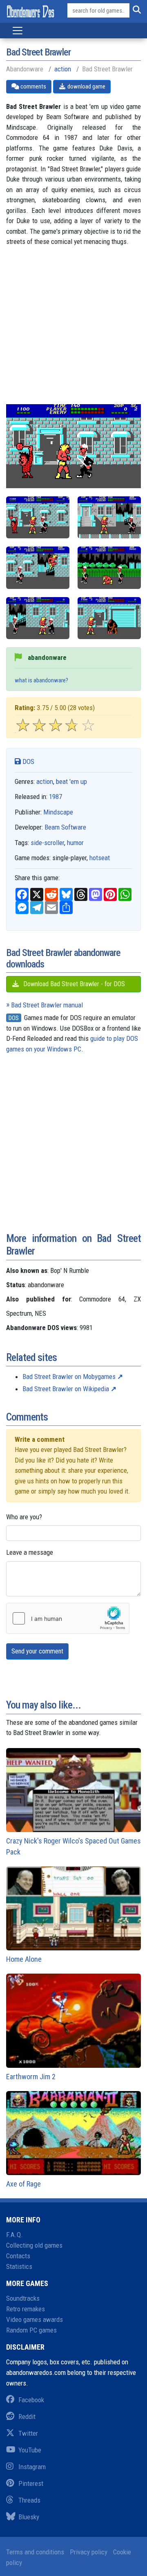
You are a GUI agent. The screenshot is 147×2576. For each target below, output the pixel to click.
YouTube (30, 2450)
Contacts (18, 2256)
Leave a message (30, 1552)
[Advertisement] (73, 331)
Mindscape (58, 812)
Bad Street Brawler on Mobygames (69, 1377)
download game (86, 86)
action (63, 69)
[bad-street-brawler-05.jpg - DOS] (109, 618)
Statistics (19, 2266)
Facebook (31, 2400)
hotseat (100, 858)
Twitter (28, 2433)
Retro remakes (26, 2309)
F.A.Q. (14, 2235)
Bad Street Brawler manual (47, 1005)
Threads (29, 2500)
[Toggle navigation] (18, 31)
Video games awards (35, 2319)
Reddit (27, 2417)
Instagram (32, 2467)
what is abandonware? (41, 680)
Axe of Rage (23, 2184)
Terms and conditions (35, 2552)
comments (33, 86)
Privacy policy (89, 2552)
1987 (56, 797)
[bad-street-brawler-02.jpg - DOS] (38, 568)
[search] (135, 11)
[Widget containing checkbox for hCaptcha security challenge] (68, 1618)
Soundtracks (23, 2298)
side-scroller (47, 843)
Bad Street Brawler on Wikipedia (66, 1389)
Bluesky (29, 2517)
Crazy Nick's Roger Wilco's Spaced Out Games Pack (73, 1846)
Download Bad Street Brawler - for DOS (73, 984)
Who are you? (24, 1517)
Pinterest (31, 2483)
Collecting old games (34, 2245)
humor (75, 843)
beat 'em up (71, 781)
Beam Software (65, 827)
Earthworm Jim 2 (31, 2077)
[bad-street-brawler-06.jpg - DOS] (38, 517)
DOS (28, 761)
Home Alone (24, 1959)
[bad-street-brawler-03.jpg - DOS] (109, 568)
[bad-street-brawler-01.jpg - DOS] (109, 517)
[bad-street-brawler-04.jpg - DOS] (38, 618)
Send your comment (37, 1651)
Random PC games (31, 2330)
